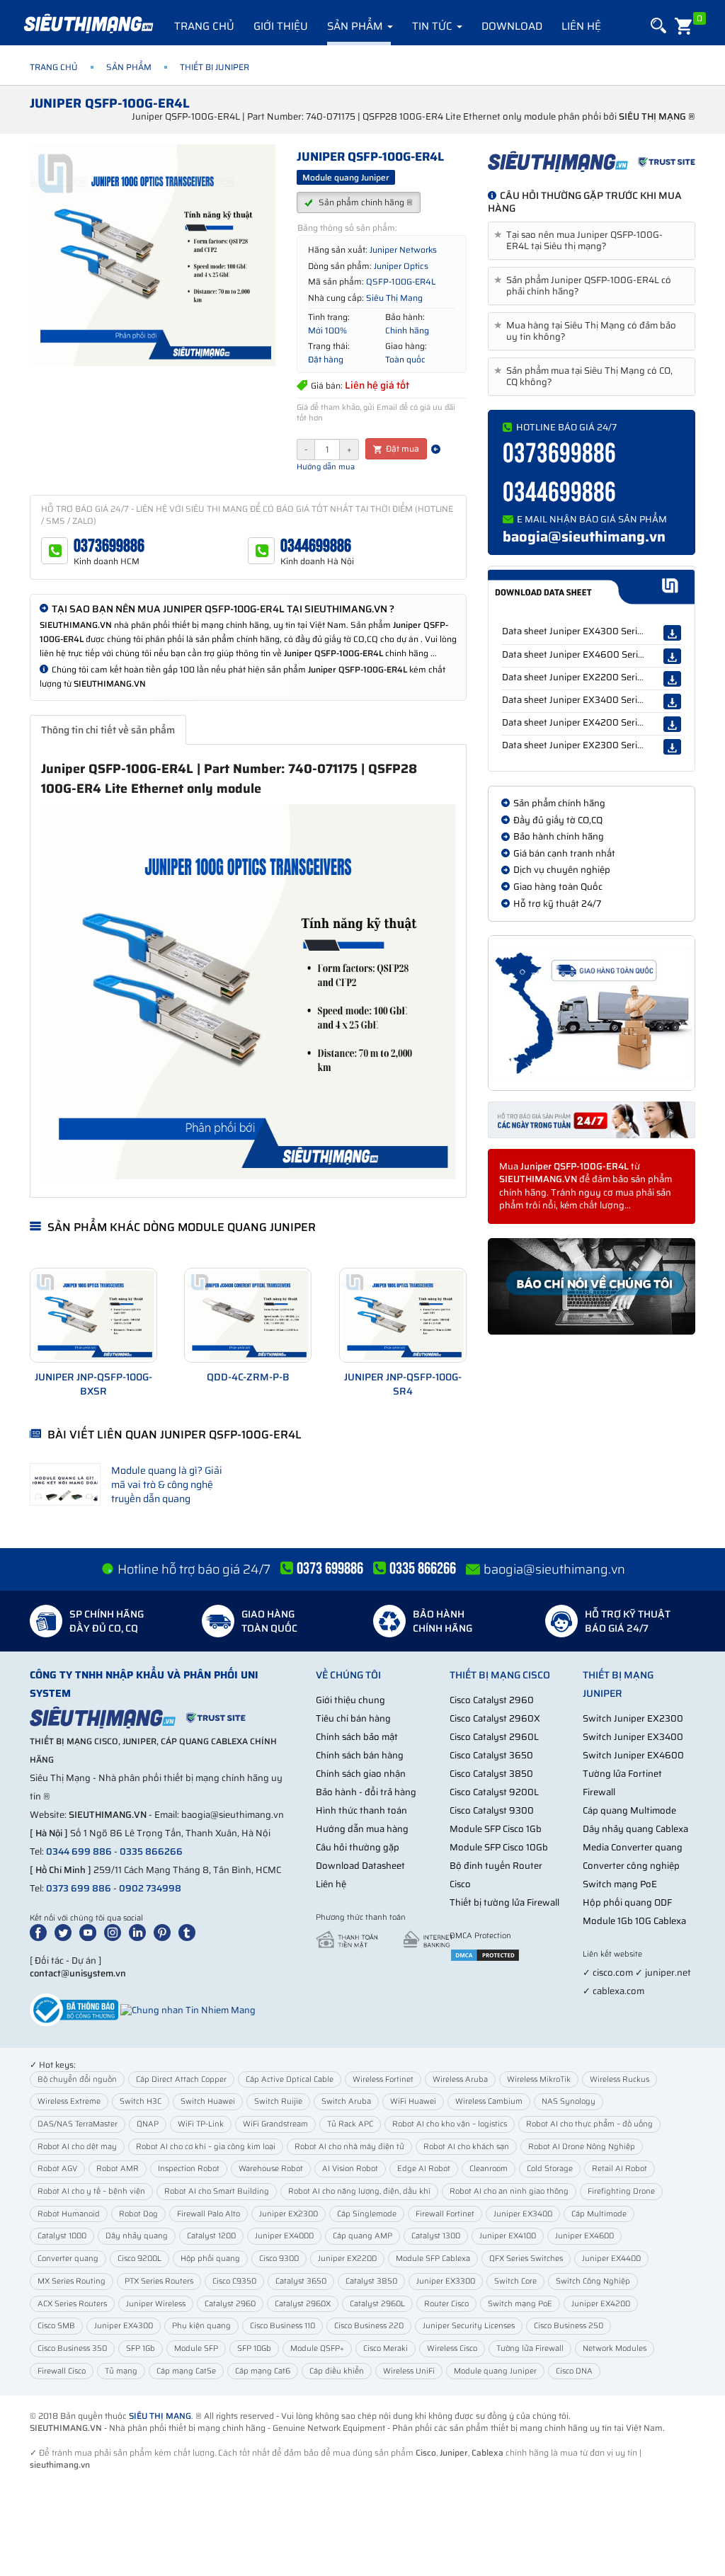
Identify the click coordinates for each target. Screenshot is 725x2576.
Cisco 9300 (279, 2259)
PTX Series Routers (159, 2281)
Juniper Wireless (156, 2304)
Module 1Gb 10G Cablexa (634, 1921)
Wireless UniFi (409, 2371)
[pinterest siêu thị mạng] (165, 1931)
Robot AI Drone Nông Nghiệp (582, 2147)
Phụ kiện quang (201, 2326)
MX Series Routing (72, 2281)
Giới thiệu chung (350, 1700)
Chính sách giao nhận (361, 1774)
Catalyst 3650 (301, 2281)
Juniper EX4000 (284, 2236)
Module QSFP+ (317, 2348)
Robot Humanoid (69, 2214)
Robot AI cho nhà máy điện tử (349, 2147)
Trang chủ (204, 26)
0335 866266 (151, 1851)
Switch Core (515, 2281)
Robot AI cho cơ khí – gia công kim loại (206, 2147)
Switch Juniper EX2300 (633, 1718)
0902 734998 (150, 1888)
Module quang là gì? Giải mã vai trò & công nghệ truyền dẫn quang (167, 1484)
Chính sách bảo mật (357, 1737)
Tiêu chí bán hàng (353, 1718)
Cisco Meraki (386, 2348)
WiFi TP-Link (201, 2124)
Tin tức (434, 26)
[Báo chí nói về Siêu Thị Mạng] (592, 1287)
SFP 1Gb (141, 2348)
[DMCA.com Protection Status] (485, 1954)
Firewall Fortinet (445, 2214)
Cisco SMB (56, 2326)
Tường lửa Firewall (530, 2348)
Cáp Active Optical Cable (290, 2079)
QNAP (148, 2124)
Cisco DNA (574, 2371)
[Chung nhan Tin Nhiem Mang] (188, 2009)
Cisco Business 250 (569, 2326)
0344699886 (316, 546)
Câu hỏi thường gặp (358, 1847)
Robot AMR (118, 2169)
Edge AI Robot (424, 2169)
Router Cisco (446, 2304)
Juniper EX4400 (611, 2259)
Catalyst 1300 (436, 2236)
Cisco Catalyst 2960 (492, 1700)
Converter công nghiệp (631, 1866)
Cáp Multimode (599, 2214)
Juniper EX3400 (523, 2214)
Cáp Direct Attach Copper (181, 2079)
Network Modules (615, 2348)
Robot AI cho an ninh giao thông (509, 2191)
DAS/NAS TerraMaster (78, 2124)
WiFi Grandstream (275, 2124)
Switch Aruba (346, 2101)
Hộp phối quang (210, 2259)
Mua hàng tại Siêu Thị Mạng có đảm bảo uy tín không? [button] (588, 331)
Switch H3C (141, 2101)
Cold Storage (550, 2169)
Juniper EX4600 (584, 2236)
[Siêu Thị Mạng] (88, 25)
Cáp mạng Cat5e (186, 2371)
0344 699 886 (79, 1851)
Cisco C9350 (234, 2281)
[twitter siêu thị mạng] (66, 1931)
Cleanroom (489, 2169)
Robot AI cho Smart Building (217, 2191)
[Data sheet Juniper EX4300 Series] (672, 633)
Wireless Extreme (69, 2101)
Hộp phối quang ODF (627, 1902)
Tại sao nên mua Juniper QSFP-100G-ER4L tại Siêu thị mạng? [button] (581, 241)
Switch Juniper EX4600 (633, 1755)
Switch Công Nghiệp (593, 2281)
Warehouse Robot (271, 2169)
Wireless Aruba (460, 2079)
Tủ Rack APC (350, 2124)
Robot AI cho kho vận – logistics (450, 2124)
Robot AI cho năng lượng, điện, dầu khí (359, 2191)
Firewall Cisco (62, 2371)
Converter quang (68, 2259)
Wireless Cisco (452, 2348)
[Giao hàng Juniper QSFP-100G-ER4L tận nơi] (592, 1013)
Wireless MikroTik (539, 2079)
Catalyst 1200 (211, 2236)
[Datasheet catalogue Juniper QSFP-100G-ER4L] (591, 587)
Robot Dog (138, 2214)
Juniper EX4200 (601, 2304)
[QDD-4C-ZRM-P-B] (248, 1315)
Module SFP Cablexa (433, 2259)
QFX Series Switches (526, 2259)
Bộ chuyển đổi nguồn (77, 2079)
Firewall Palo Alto (209, 2214)
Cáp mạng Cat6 (263, 2371)
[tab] (592, 241)
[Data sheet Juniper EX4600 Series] (672, 656)
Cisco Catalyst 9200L (494, 1792)
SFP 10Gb (254, 2348)
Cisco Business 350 (72, 2348)
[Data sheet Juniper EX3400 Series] (672, 702)
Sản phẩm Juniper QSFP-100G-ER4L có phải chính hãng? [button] (585, 286)
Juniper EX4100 (508, 2236)
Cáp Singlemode (367, 2214)
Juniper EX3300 (446, 2281)
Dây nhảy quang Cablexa (635, 1829)
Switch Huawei (208, 2101)
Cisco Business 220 (369, 2326)
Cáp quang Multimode (629, 1810)
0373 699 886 (79, 1888)
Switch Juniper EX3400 (633, 1737)
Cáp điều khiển (337, 2371)
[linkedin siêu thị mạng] (140, 1931)
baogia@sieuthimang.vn (584, 537)
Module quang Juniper (495, 2371)
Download (512, 26)
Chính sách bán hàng (360, 1755)
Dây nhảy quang (137, 2236)
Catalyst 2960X (303, 2304)
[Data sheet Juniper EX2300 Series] (672, 747)
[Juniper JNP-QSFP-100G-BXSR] (93, 1315)
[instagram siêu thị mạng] (115, 1931)
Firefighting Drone (621, 2191)
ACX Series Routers (72, 2304)
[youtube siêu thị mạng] (91, 1931)
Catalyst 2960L (377, 2304)
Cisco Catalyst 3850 (491, 1774)
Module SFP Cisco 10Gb (499, 1847)
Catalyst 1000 (62, 2236)
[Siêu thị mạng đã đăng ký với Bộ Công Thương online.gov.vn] (74, 2009)
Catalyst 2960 (230, 2304)
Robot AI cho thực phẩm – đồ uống (589, 2124)
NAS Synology (569, 2101)
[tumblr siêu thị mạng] (190, 1931)
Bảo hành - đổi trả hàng (366, 1792)
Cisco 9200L (139, 2259)
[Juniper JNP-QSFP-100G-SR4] (403, 1315)
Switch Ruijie (278, 2101)
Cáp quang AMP (362, 2236)
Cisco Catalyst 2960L (494, 1737)
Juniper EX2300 (289, 2214)
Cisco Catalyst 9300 (492, 1810)
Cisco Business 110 (282, 2326)
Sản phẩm (356, 26)
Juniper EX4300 (124, 2326)
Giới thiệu (281, 26)
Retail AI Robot (620, 2169)
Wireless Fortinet (383, 2079)
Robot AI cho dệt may (77, 2147)
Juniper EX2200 (347, 2259)
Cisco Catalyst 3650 (491, 1755)
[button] (657, 26)
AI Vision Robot (350, 2169)
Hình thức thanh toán (361, 1810)
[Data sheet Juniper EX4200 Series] (672, 724)
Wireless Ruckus (620, 2079)
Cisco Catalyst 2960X (495, 1718)
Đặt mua (401, 448)
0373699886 (109, 546)
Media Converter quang (633, 1847)
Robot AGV (57, 2169)
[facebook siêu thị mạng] (41, 1931)
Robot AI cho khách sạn (466, 2147)
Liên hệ (581, 26)
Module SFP (196, 2348)
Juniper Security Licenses (469, 2326)
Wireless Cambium (489, 2101)
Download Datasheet (360, 1866)
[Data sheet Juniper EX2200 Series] (672, 679)
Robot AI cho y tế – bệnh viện (91, 2191)
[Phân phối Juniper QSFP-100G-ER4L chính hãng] (592, 161)
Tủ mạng (121, 2371)
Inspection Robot (189, 2169)
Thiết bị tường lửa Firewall (504, 1902)
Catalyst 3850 (371, 2281)
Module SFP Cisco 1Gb (496, 1829)
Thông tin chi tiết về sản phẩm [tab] (108, 730)
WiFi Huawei (413, 2101)
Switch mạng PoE (620, 1884)
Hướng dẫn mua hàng (362, 1829)
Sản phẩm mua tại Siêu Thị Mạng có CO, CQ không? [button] (586, 377)
